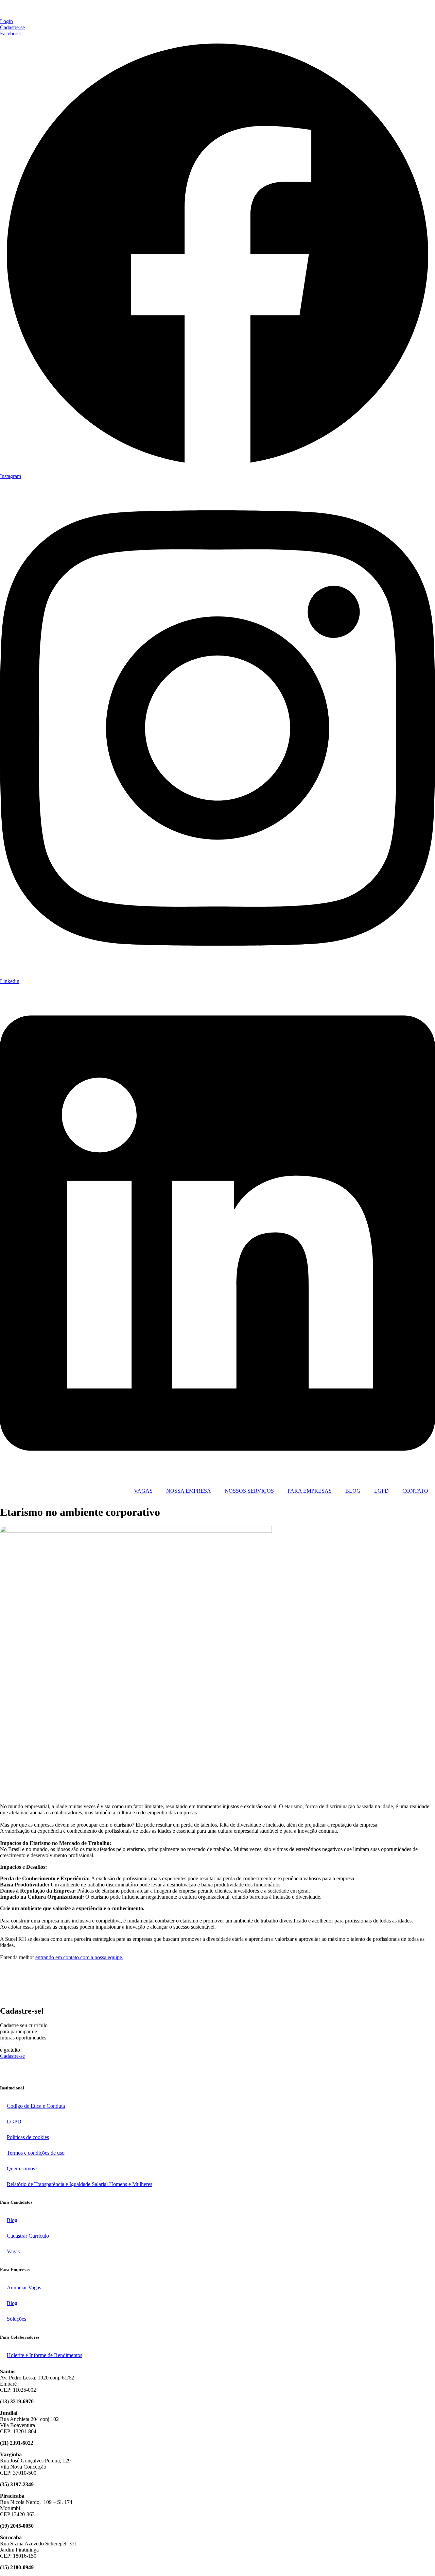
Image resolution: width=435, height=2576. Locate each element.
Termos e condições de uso (36, 2153)
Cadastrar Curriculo (28, 2236)
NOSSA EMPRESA (189, 1491)
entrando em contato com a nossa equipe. (79, 1957)
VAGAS (143, 1491)
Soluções (16, 2319)
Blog (12, 2220)
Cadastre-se (12, 2056)
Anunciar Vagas (24, 2287)
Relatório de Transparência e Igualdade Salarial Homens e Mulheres (80, 2184)
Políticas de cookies (28, 2137)
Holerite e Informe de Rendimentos (45, 2355)
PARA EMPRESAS (310, 1491)
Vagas (13, 2251)
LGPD (381, 1491)
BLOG (353, 1491)
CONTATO (415, 1491)
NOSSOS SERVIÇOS (249, 1491)
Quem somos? (22, 2168)
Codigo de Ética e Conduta (36, 2106)
